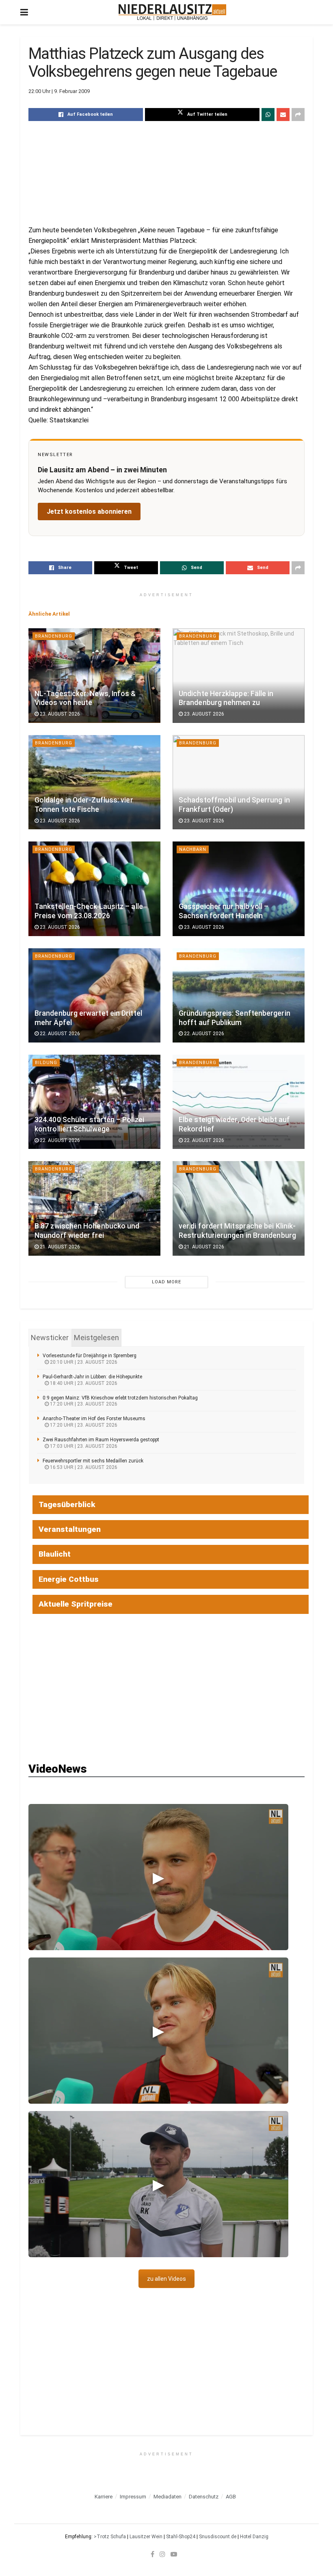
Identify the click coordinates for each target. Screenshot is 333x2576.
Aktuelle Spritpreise (76, 1604)
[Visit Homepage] (172, 12)
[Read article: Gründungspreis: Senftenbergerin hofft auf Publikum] (239, 995)
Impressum (133, 2497)
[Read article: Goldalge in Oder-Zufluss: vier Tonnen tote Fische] (94, 782)
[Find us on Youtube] (174, 2554)
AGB (231, 2497)
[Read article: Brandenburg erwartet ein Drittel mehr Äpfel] (94, 995)
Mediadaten (168, 2497)
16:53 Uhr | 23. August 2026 (83, 1467)
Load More (166, 1282)
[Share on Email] (283, 115)
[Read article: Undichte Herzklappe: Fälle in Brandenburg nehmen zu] (239, 675)
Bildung (46, 1063)
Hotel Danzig (254, 2537)
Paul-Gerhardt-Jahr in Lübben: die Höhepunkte (92, 1377)
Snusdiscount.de (218, 2537)
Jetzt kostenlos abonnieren (89, 512)
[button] (158, 1877)
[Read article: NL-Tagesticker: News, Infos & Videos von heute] (94, 675)
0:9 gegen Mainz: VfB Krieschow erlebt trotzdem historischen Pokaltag (120, 1398)
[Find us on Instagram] (162, 2554)
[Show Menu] (24, 12)
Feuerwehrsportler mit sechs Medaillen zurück (93, 1461)
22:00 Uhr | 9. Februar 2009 (59, 91)
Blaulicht (55, 1554)
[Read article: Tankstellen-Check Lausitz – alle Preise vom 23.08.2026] (94, 889)
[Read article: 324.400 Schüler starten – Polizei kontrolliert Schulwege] (94, 1102)
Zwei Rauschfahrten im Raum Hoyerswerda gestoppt (101, 1440)
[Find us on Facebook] (152, 2554)
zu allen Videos (166, 2279)
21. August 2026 (59, 1247)
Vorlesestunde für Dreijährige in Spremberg (90, 1356)
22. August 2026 (59, 1034)
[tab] (50, 1338)
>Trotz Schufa (110, 2537)
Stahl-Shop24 (181, 2537)
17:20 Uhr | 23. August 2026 (83, 1404)
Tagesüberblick (67, 1504)
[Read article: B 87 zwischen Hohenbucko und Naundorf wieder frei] (94, 1208)
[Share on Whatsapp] (268, 115)
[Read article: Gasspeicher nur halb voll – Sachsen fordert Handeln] (239, 889)
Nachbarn (193, 849)
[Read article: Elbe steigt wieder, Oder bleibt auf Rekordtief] (239, 1102)
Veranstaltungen (70, 1529)
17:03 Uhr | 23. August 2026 (83, 1446)
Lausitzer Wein (146, 2537)
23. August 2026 (59, 714)
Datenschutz (204, 2497)
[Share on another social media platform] (298, 115)
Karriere (104, 2497)
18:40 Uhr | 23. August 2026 (83, 1383)
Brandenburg (54, 636)
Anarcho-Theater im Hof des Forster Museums (94, 1419)
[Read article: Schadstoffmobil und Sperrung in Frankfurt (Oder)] (239, 782)
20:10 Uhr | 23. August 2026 (83, 1362)
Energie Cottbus (69, 1579)
